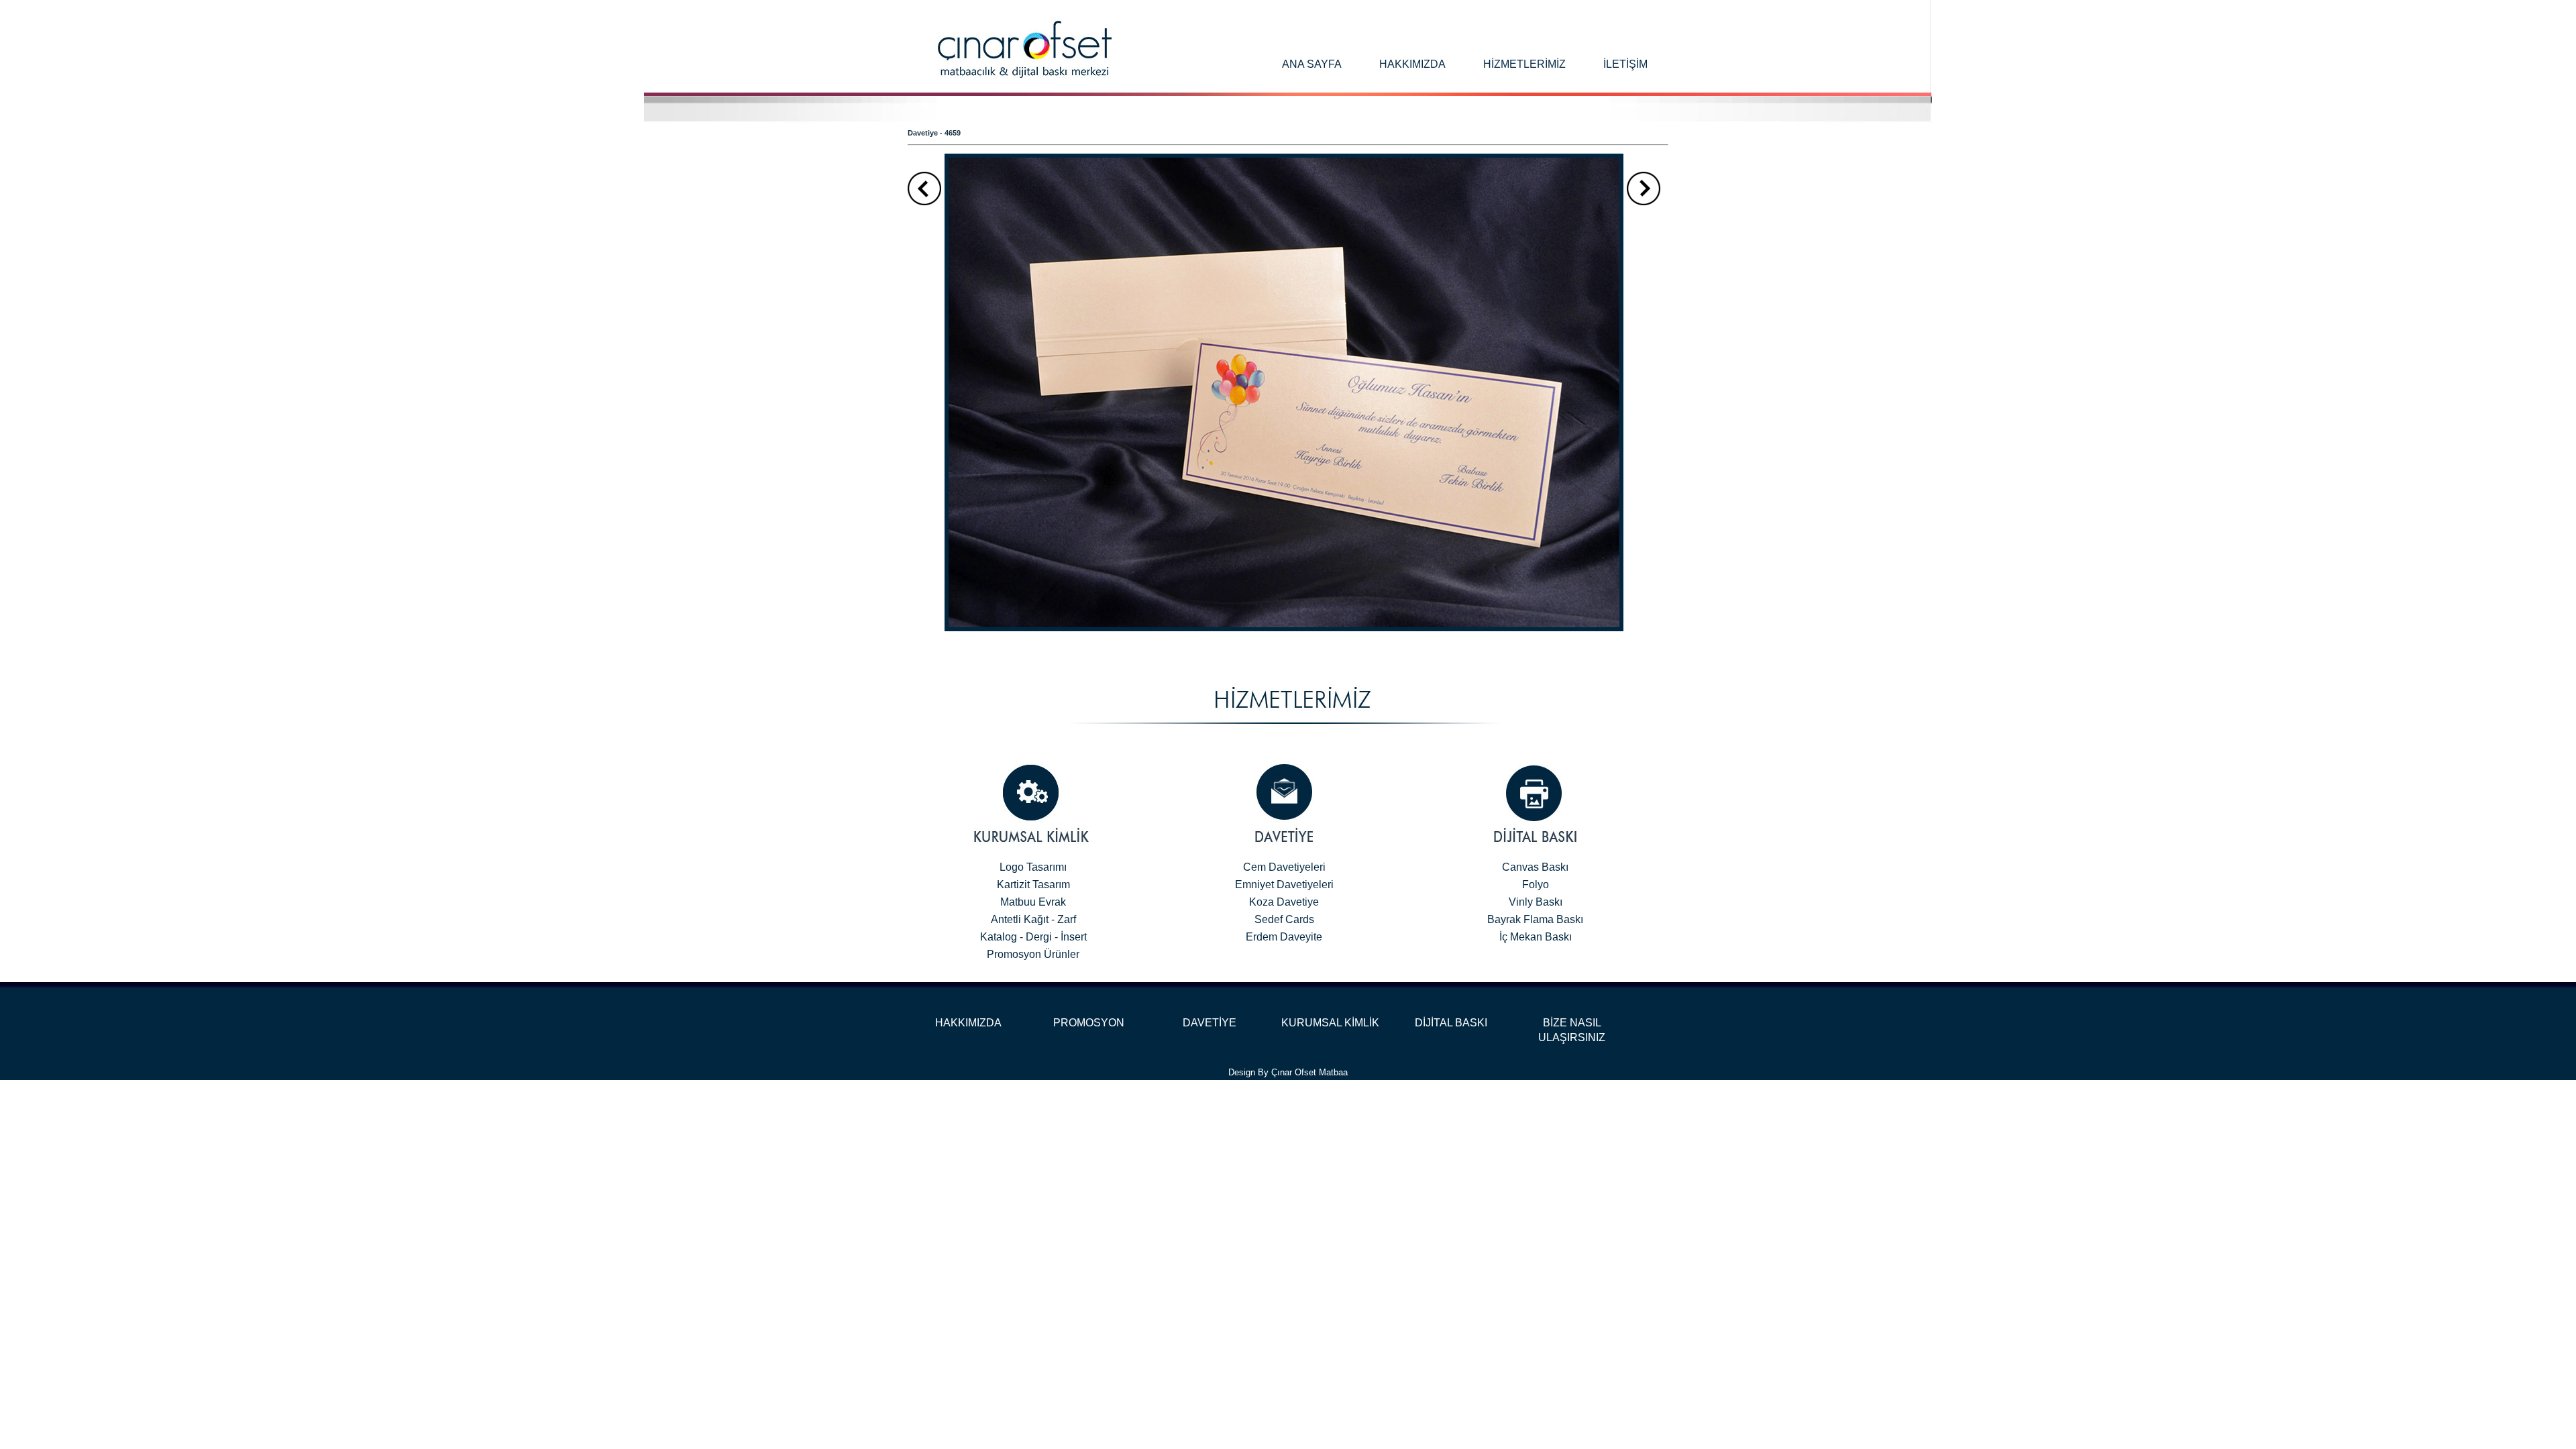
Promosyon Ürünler (1033, 954)
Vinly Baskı (1536, 902)
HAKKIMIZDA (968, 1023)
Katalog (999, 937)
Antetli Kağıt (1020, 919)
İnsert (1074, 937)
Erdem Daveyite (1284, 937)
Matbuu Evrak (1033, 902)
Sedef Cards (1284, 919)
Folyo (1536, 884)
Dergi (1039, 937)
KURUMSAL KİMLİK (1330, 1023)
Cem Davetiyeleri (1284, 867)
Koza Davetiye (1284, 902)
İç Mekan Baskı (1536, 937)
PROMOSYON (1089, 1023)
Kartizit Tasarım (1033, 884)
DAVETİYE (1210, 1023)
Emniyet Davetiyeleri (1284, 884)
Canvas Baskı (1535, 867)
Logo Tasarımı (1033, 867)
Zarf (1067, 919)
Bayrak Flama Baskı (1535, 919)
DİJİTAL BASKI (1451, 1023)
